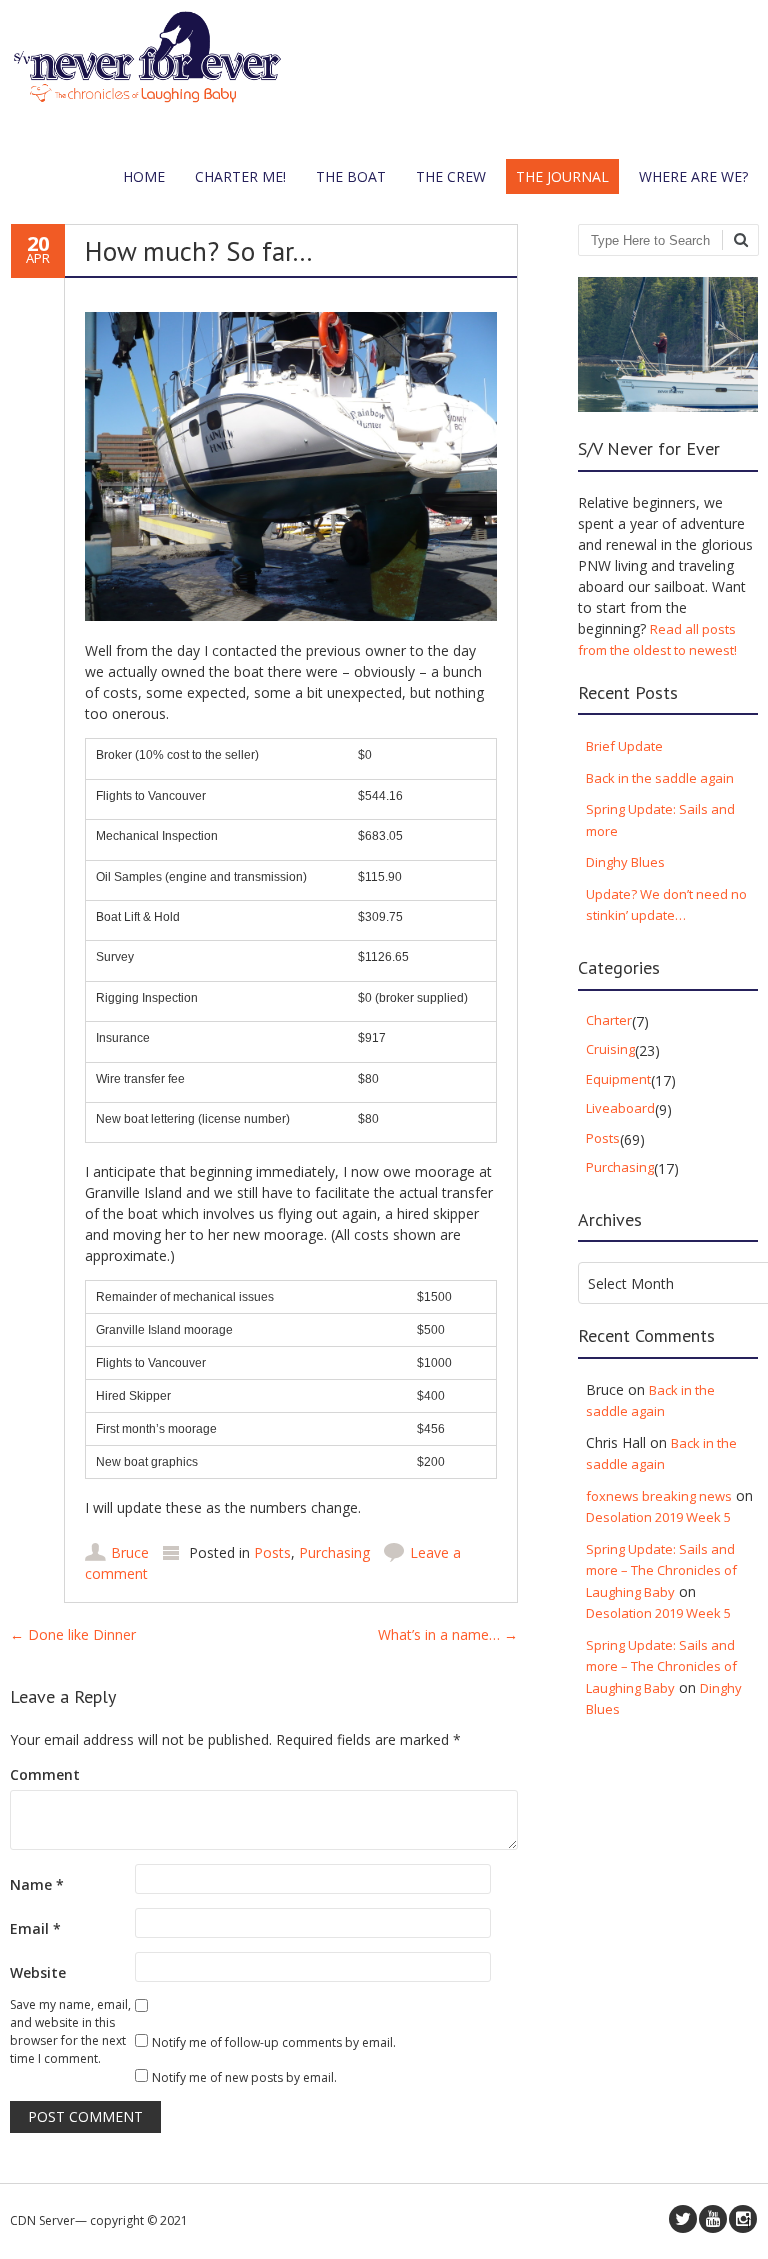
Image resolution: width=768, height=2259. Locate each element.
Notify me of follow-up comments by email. (274, 2042)
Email (35, 1928)
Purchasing (334, 1552)
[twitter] (683, 2219)
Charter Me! (240, 176)
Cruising (610, 1049)
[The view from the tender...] (147, 98)
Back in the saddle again (660, 778)
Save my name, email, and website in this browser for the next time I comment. (70, 2031)
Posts (272, 1552)
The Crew (451, 176)
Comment (45, 1774)
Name (37, 1884)
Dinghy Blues (625, 862)
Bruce (130, 1552)
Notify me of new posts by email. (244, 2077)
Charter (609, 1020)
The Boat (351, 176)
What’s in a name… (448, 1634)
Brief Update (624, 746)
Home (144, 176)
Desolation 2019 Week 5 (658, 1517)
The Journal (562, 176)
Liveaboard (620, 1108)
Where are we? (693, 176)
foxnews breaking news (659, 1496)
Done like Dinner (73, 1634)
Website (38, 1972)
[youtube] (713, 2219)
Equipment (618, 1079)
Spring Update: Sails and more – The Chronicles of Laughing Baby (661, 1570)
